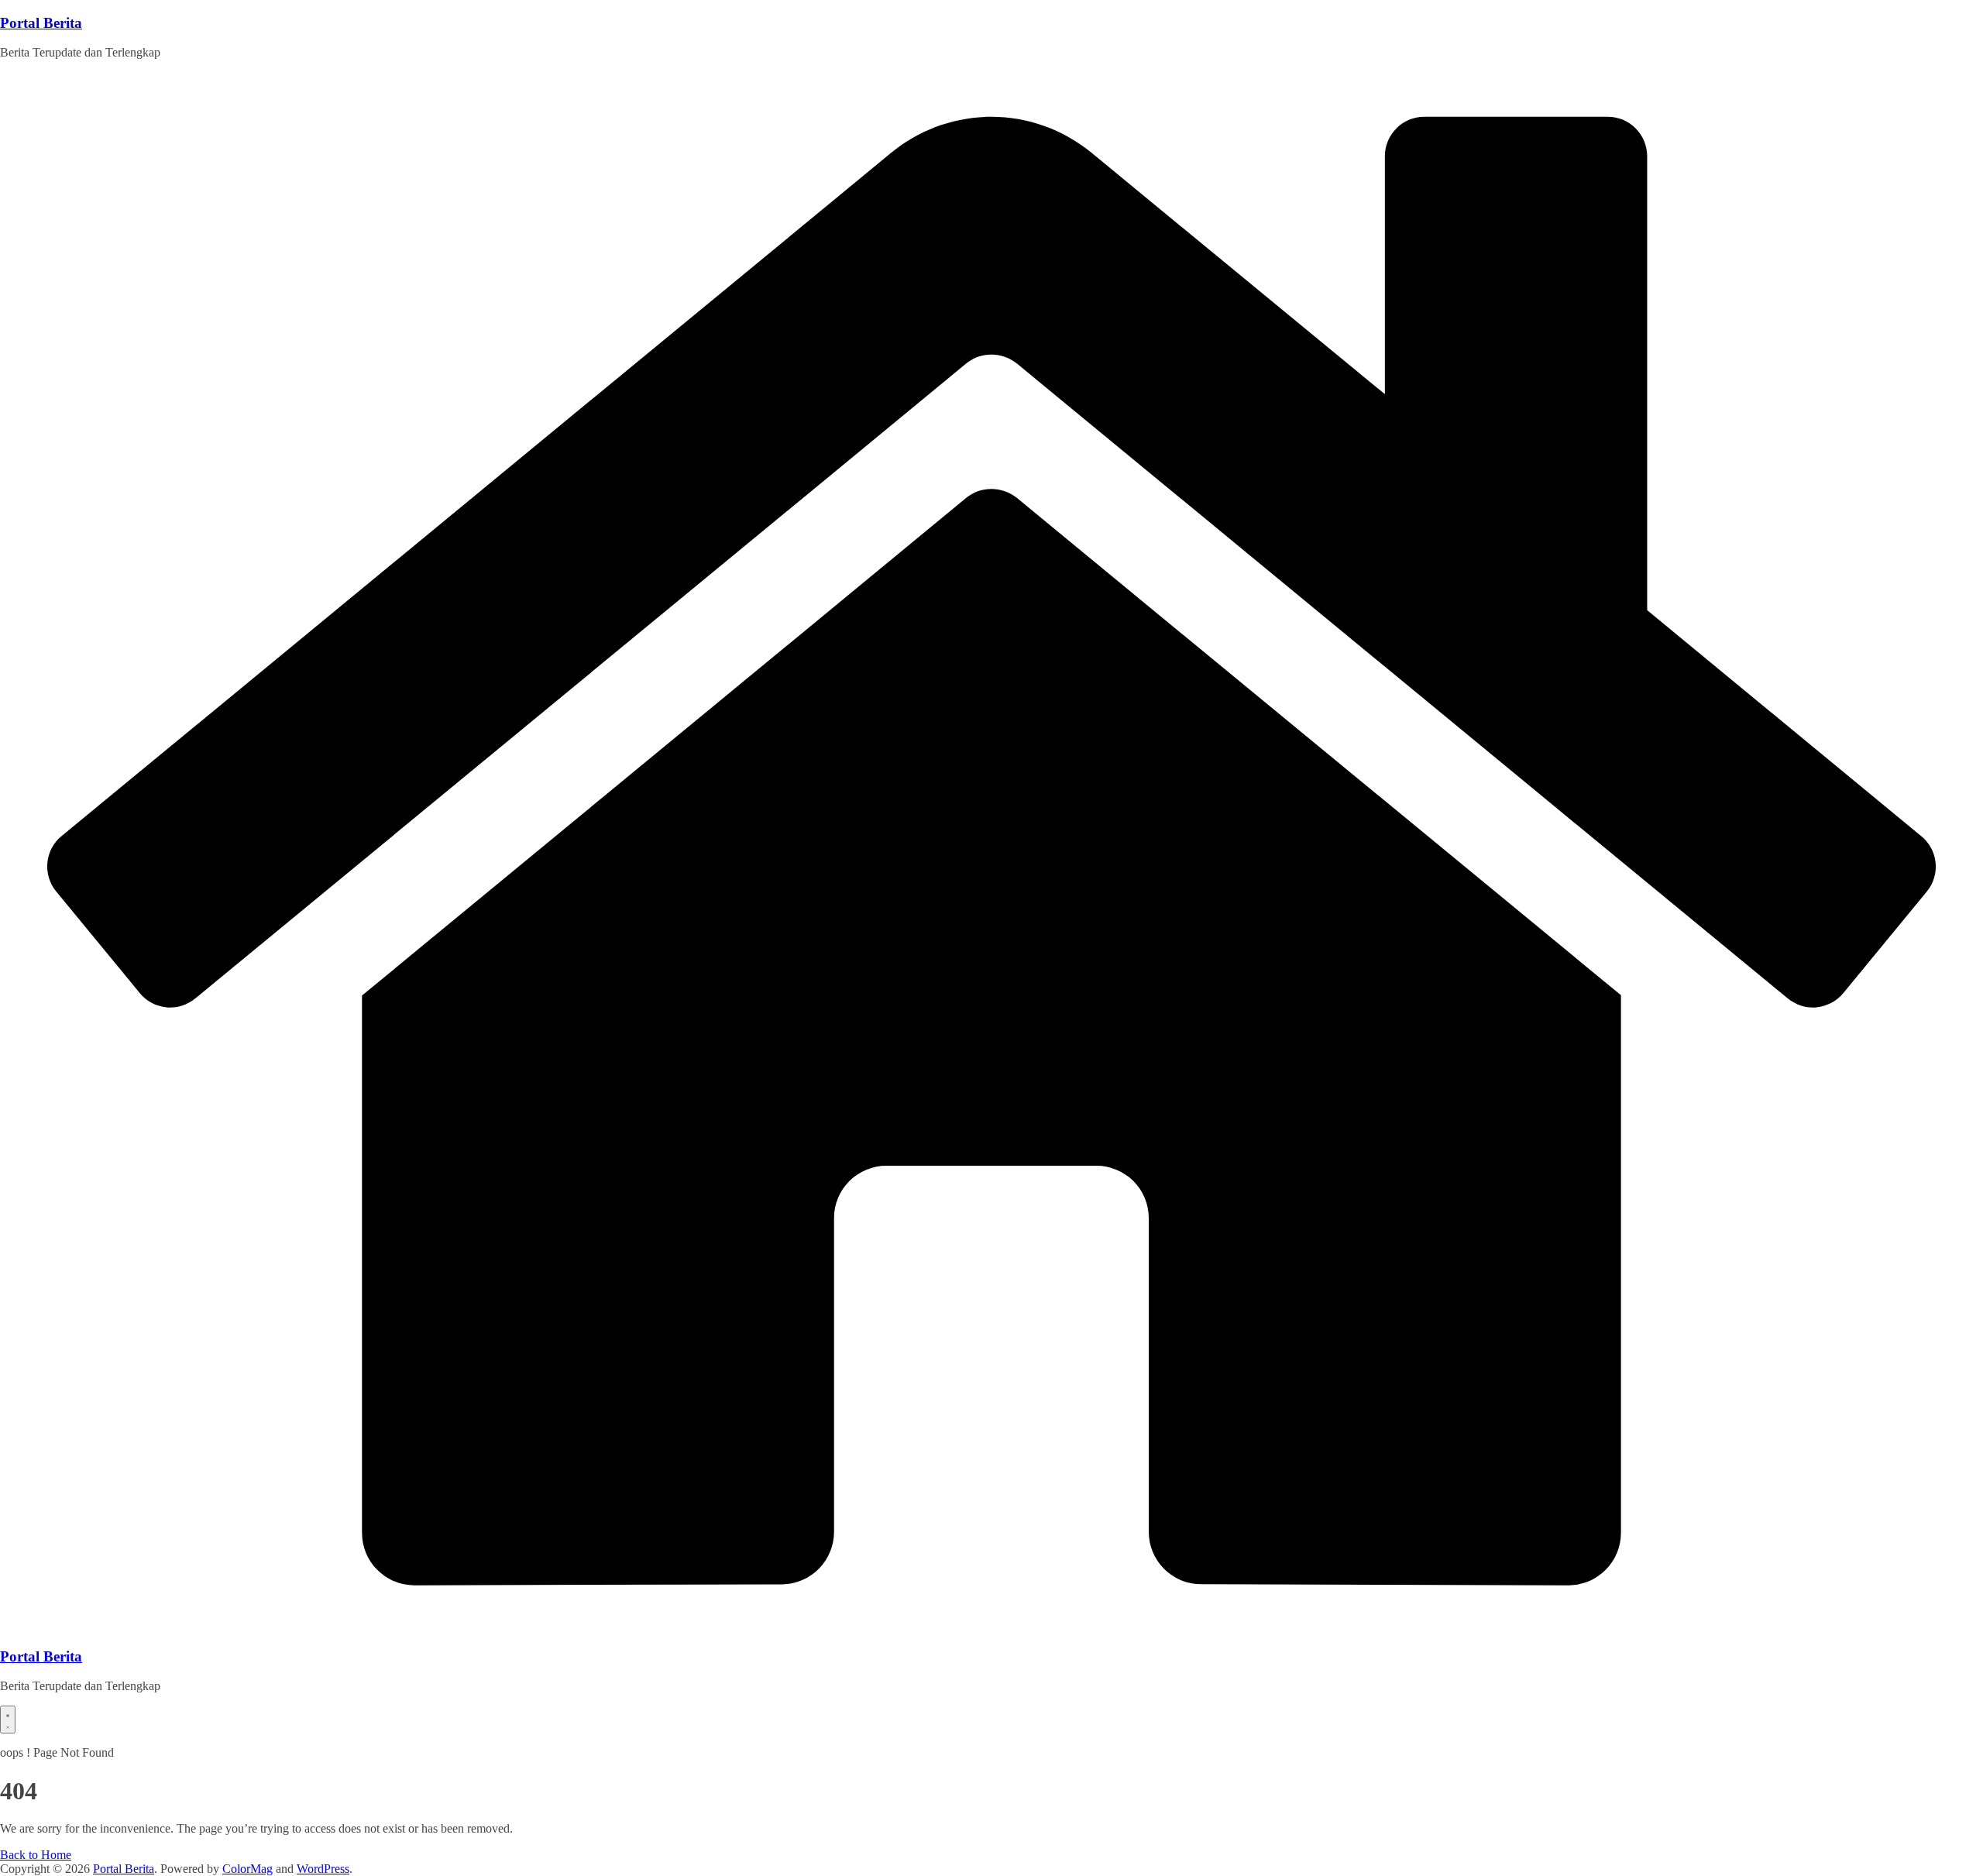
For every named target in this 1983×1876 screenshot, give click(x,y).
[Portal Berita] (991, 1626)
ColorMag (247, 1869)
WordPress (323, 1869)
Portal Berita (41, 23)
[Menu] (8, 1720)
